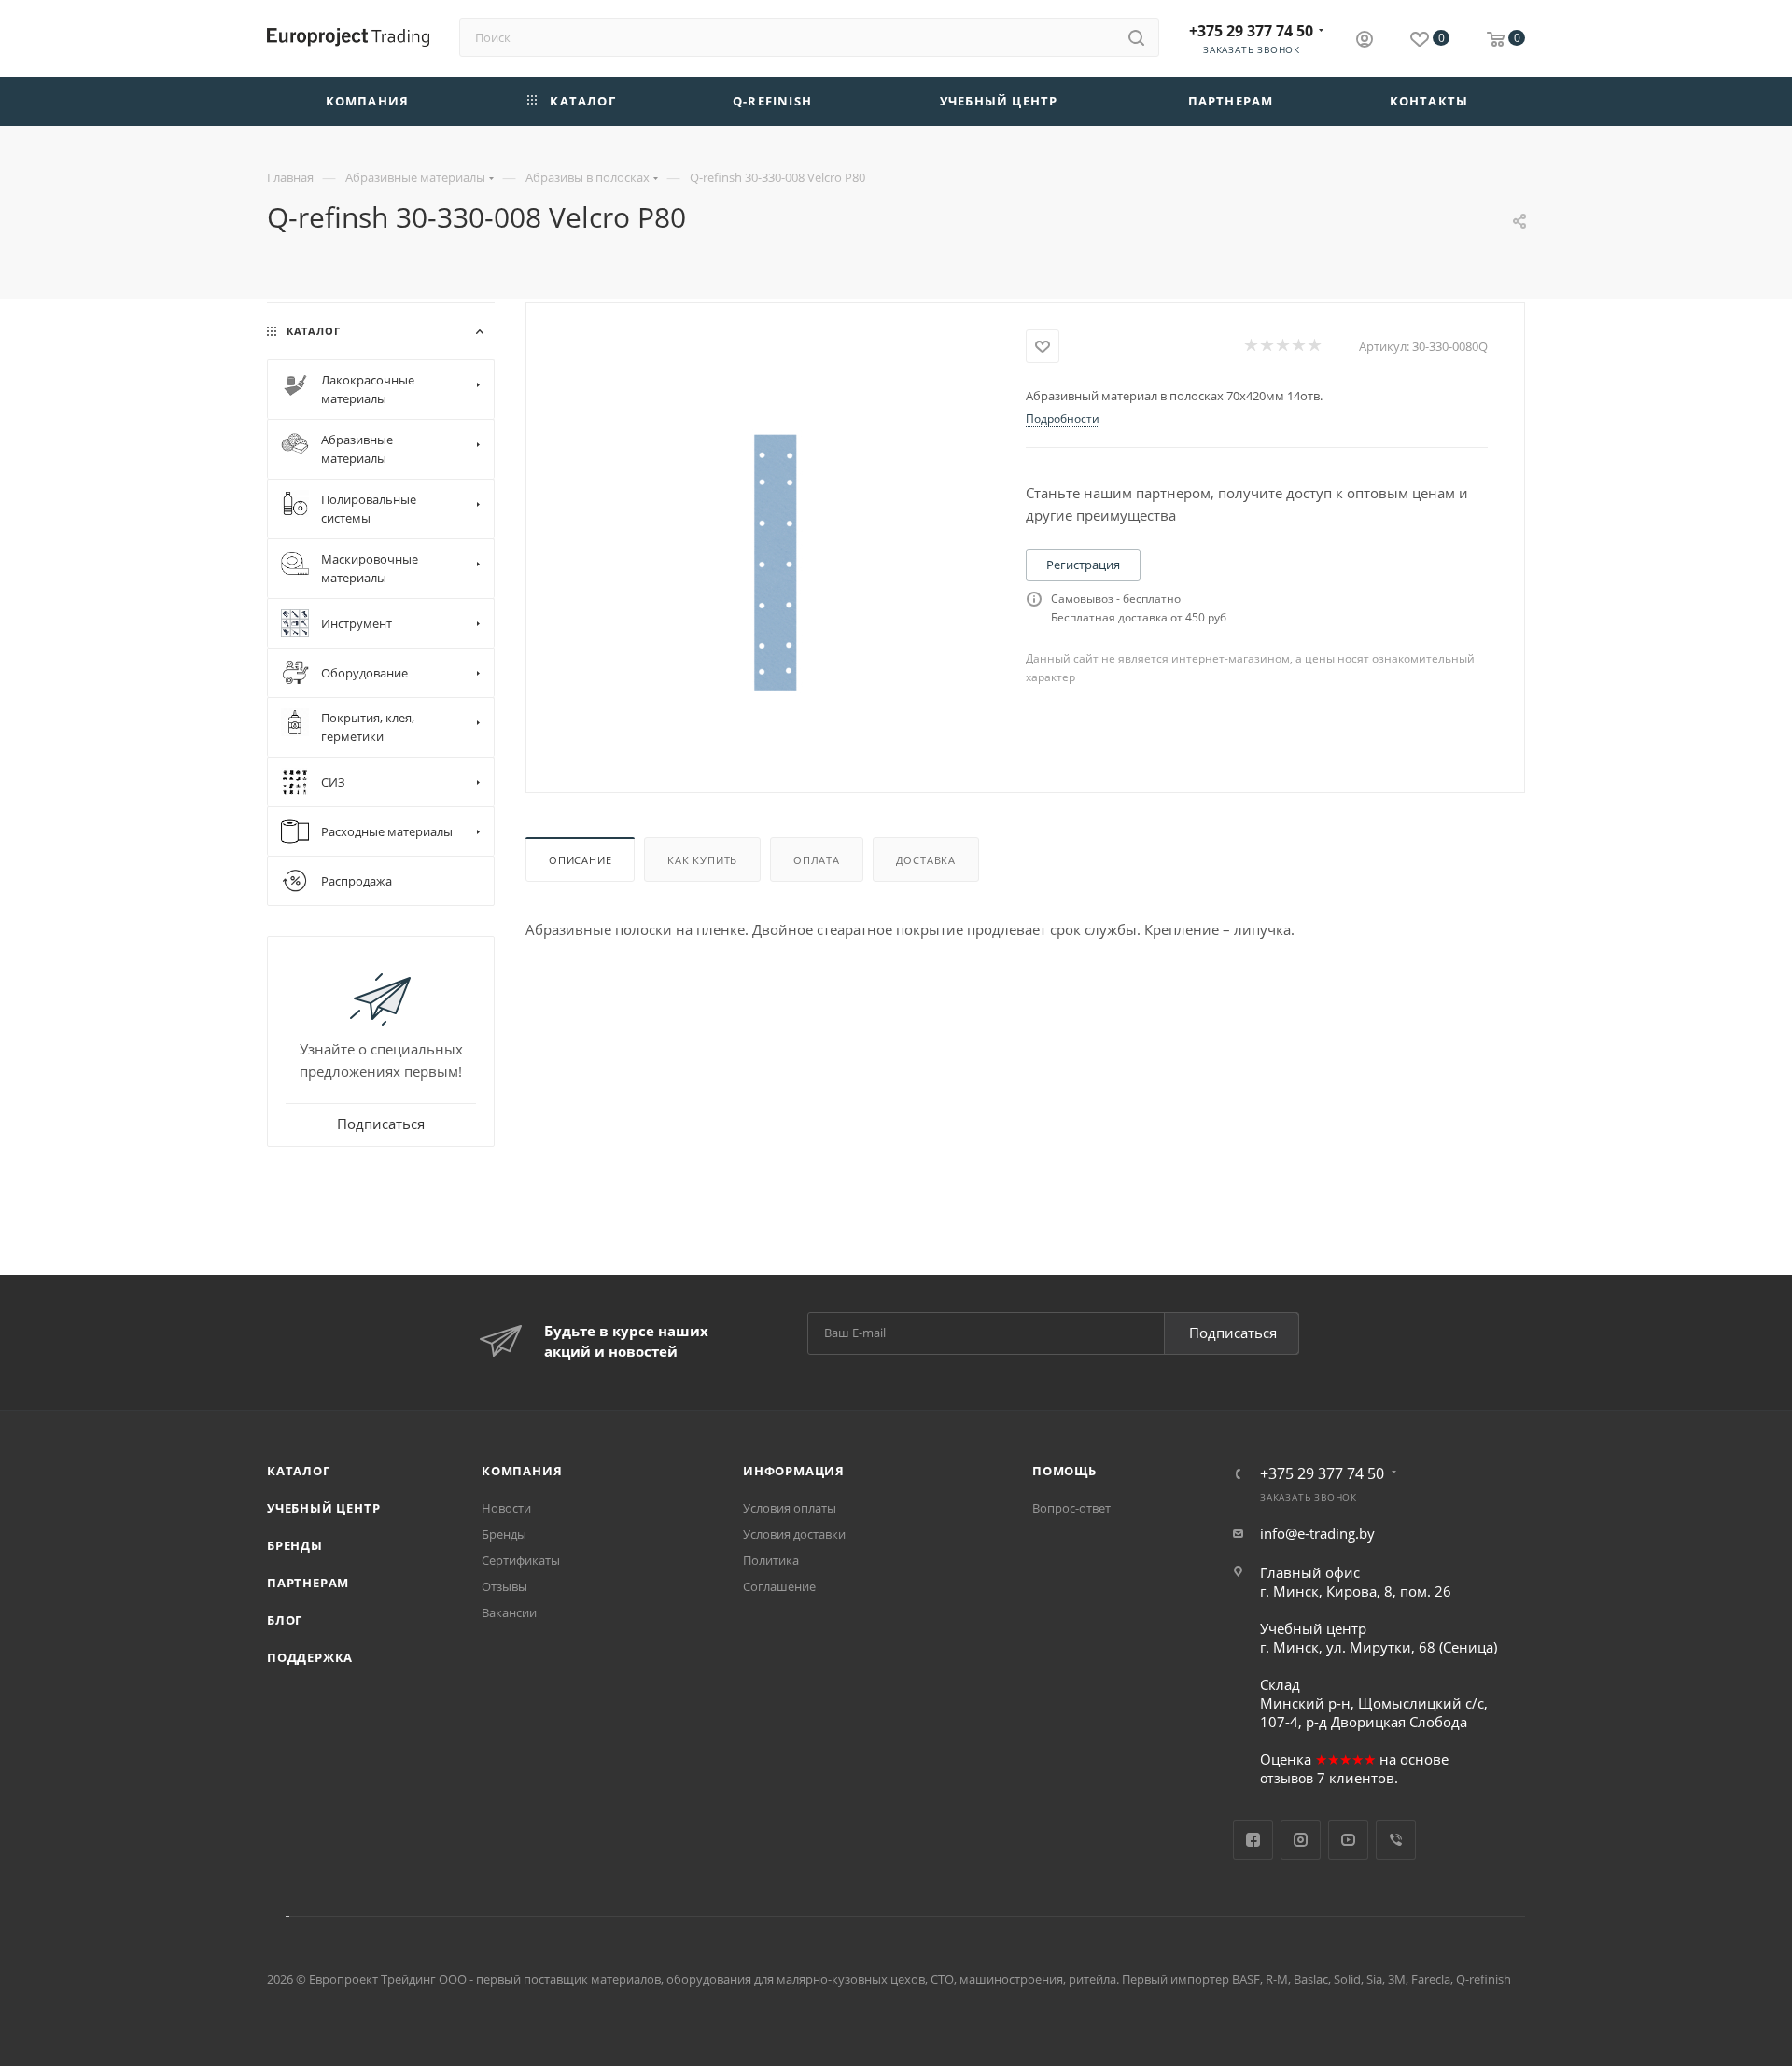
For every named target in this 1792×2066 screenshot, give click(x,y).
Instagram (1301, 1840)
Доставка (926, 860)
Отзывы (504, 1586)
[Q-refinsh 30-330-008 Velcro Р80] (776, 562)
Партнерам (308, 1583)
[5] (1314, 346)
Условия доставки (794, 1534)
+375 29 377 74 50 (1251, 31)
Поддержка (310, 1657)
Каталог (299, 1471)
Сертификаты (521, 1560)
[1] (1250, 346)
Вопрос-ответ (1071, 1508)
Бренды (295, 1545)
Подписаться (1233, 1333)
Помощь (1064, 1471)
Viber (1396, 1840)
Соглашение (779, 1586)
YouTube (1348, 1840)
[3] (1282, 346)
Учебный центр (323, 1508)
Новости (506, 1508)
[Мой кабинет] (1365, 41)
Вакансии (509, 1612)
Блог (285, 1620)
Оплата (817, 860)
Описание (580, 860)
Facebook (1253, 1840)
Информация (794, 1471)
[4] (1298, 346)
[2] (1266, 346)
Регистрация (1083, 565)
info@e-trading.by (1317, 1533)
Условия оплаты (790, 1508)
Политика (771, 1560)
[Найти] (1136, 37)
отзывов (1287, 1778)
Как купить (702, 860)
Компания (522, 1471)
